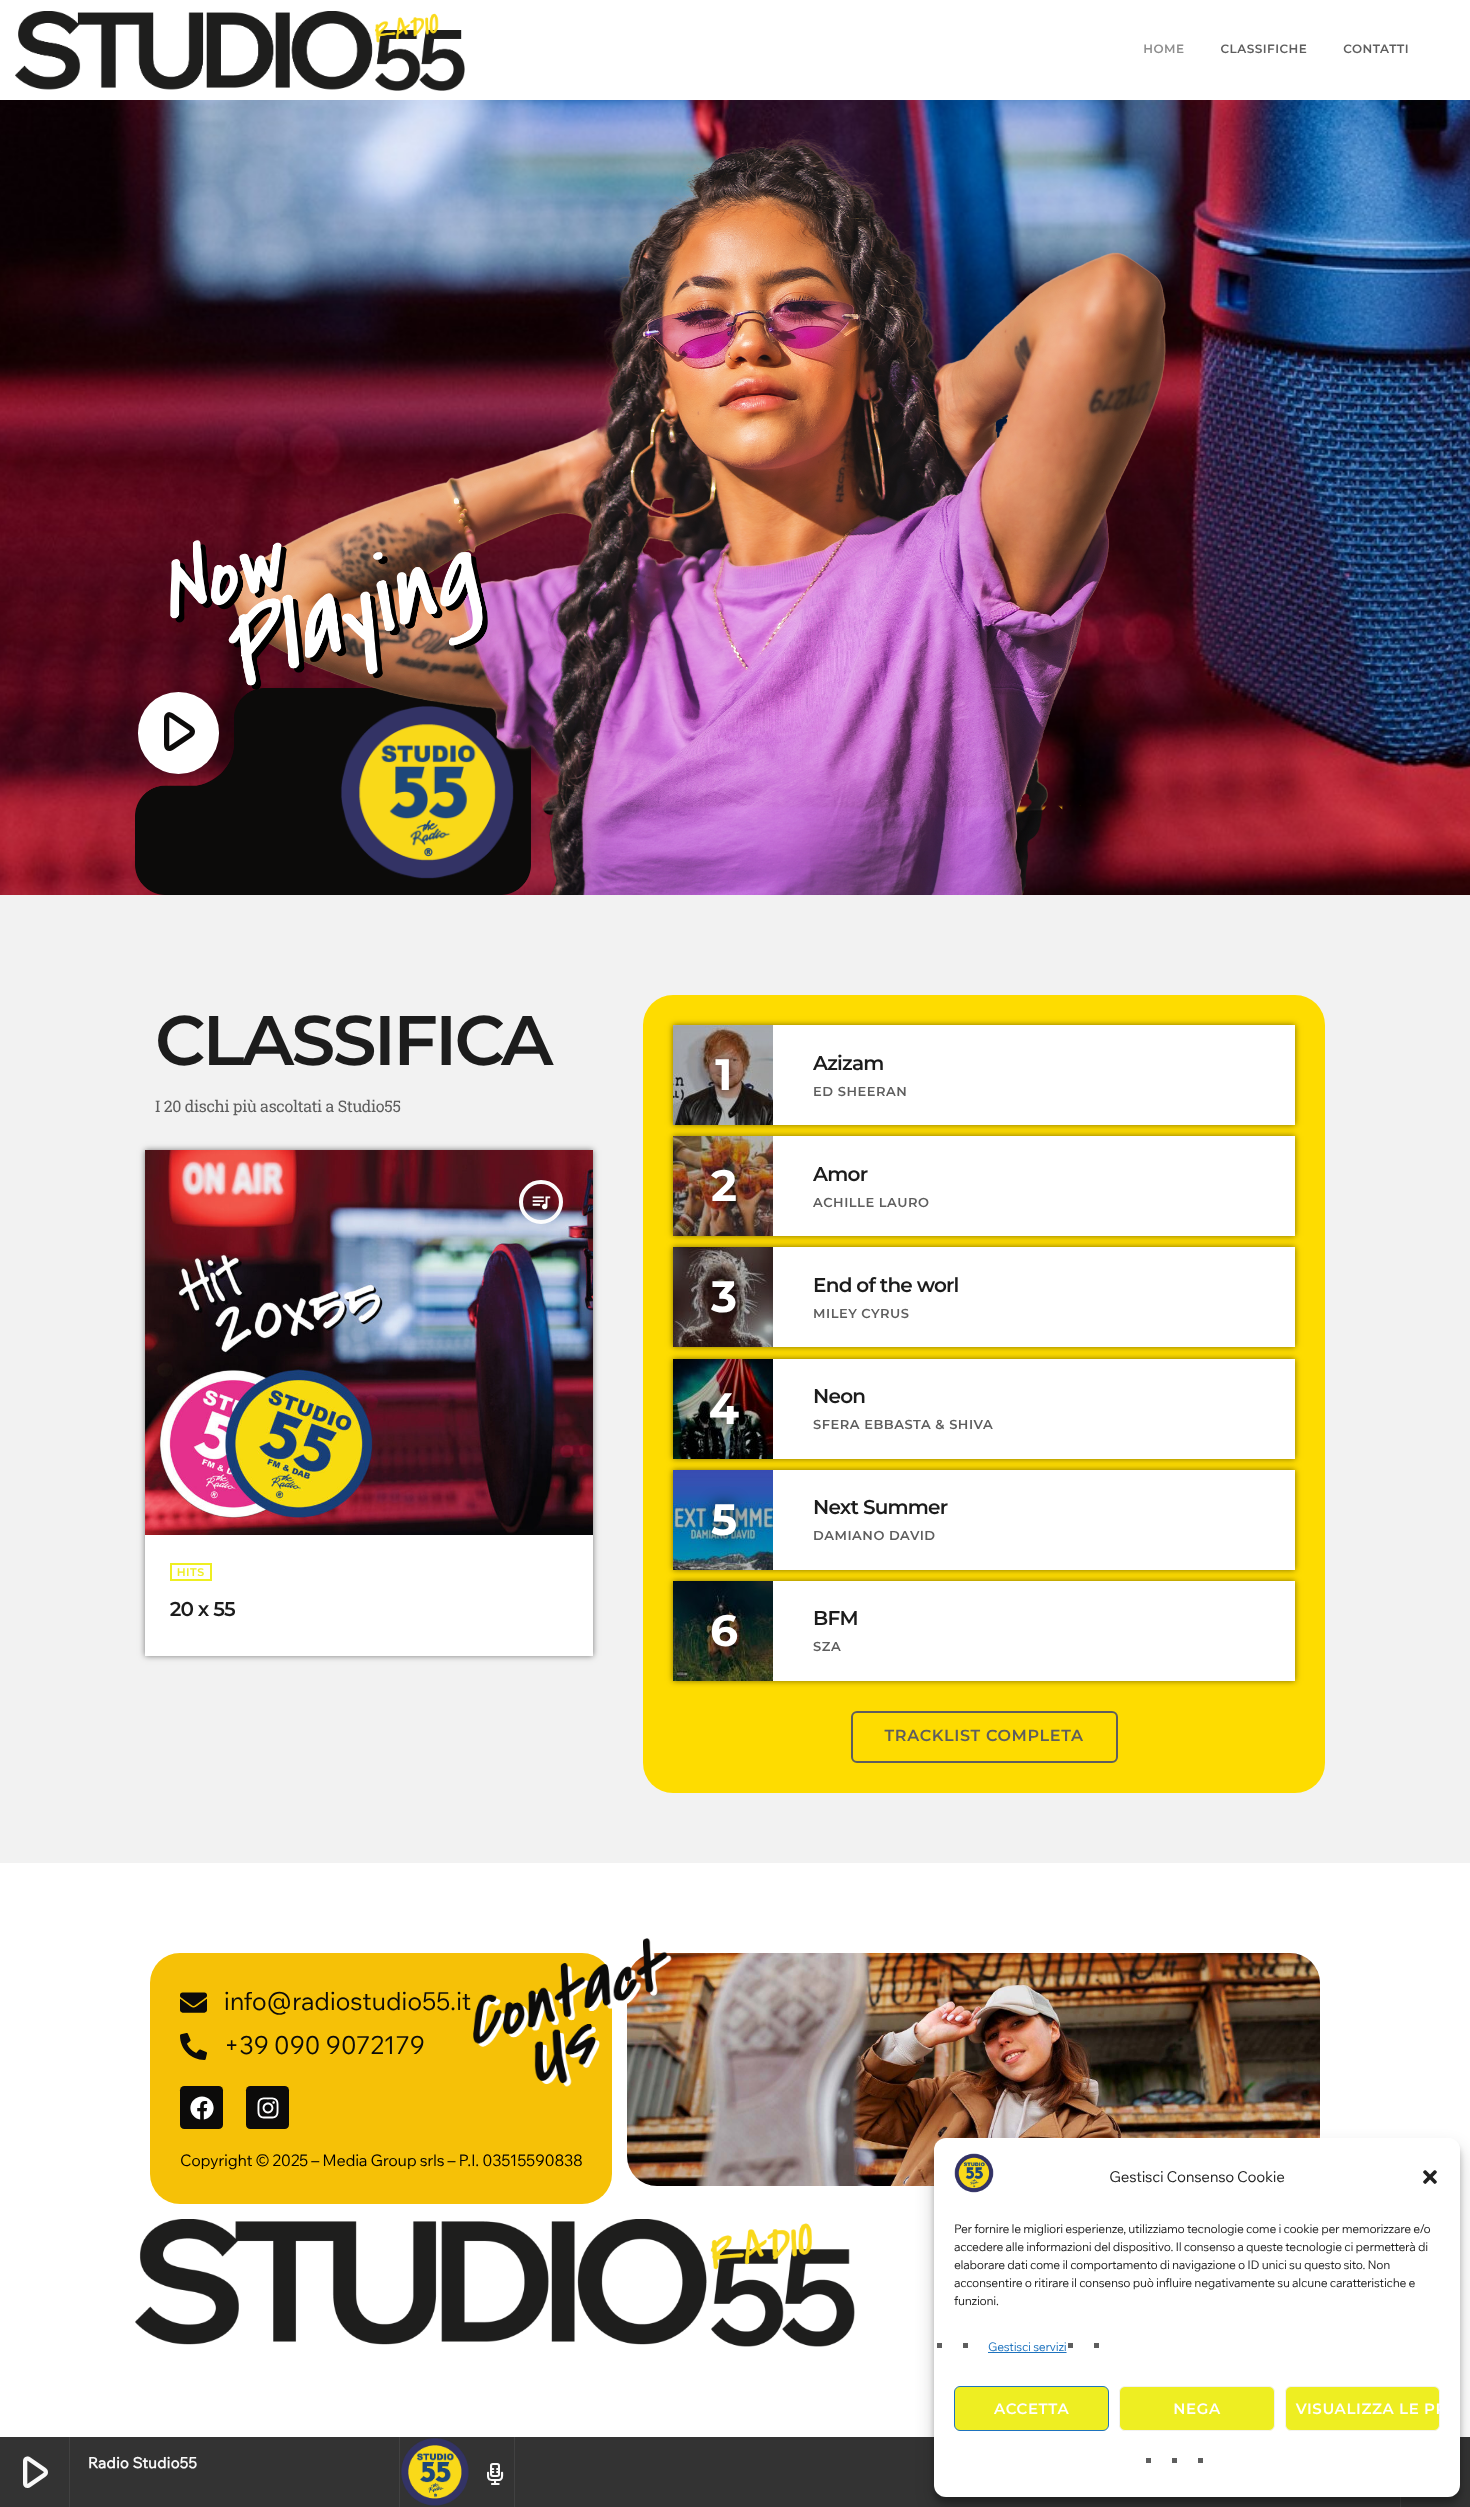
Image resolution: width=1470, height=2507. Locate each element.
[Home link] (240, 50)
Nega (1196, 2408)
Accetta (1031, 2408)
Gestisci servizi (1027, 2347)
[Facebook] (201, 2107)
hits (191, 1572)
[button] (1430, 2177)
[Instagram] (267, 2107)
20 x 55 (202, 1610)
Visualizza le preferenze (1368, 2408)
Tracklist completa (984, 1736)
